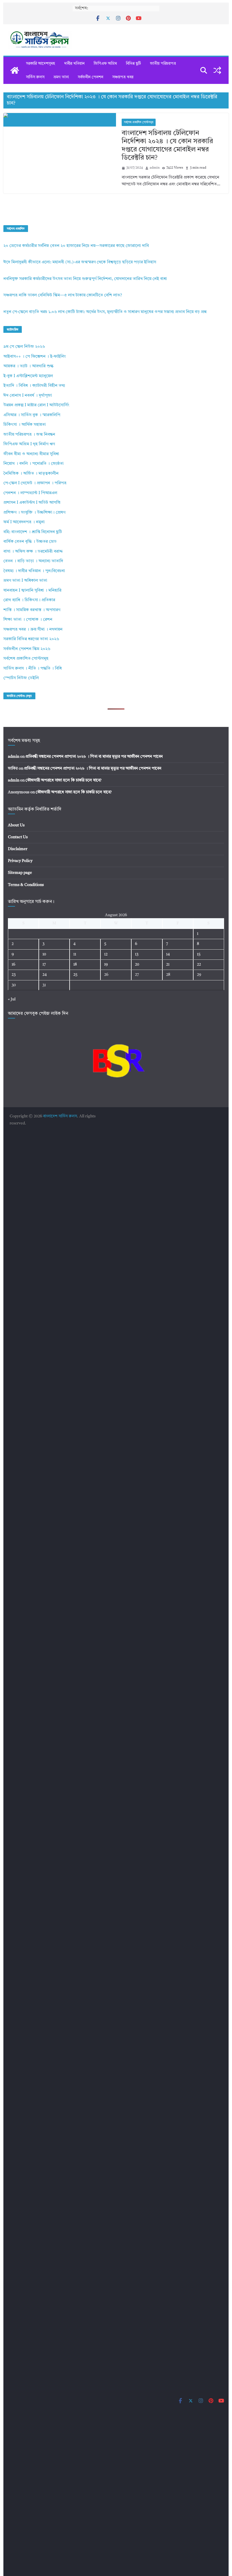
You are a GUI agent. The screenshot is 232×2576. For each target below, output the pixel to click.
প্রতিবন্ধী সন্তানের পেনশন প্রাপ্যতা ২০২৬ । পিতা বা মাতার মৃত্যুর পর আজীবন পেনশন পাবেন (94, 757)
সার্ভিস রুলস (35, 77)
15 (199, 954)
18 (75, 965)
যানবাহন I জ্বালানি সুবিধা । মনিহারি (32, 591)
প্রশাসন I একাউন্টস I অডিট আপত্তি (32, 503)
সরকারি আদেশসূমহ (41, 64)
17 (44, 965)
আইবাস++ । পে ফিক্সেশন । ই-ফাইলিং (35, 357)
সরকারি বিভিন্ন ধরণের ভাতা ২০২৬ (31, 639)
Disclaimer (18, 849)
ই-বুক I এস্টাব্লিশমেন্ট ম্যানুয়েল (28, 376)
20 (137, 965)
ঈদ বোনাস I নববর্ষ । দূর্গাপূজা (28, 396)
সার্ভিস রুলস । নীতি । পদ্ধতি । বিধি (33, 669)
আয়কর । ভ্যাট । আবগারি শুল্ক (28, 366)
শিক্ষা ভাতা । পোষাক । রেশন (28, 620)
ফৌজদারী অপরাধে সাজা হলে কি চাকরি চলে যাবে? (64, 780)
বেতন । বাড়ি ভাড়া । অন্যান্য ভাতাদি (33, 561)
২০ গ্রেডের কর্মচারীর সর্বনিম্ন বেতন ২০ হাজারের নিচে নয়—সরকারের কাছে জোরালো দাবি (76, 246)
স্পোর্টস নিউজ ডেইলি (21, 678)
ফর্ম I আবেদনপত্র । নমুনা (24, 522)
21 (168, 965)
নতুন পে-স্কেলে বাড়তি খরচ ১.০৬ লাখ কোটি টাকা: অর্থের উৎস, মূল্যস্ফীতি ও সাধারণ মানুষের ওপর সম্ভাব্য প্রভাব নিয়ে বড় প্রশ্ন (105, 312)
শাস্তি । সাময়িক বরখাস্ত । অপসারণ (32, 610)
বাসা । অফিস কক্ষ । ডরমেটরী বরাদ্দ (33, 552)
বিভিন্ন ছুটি (133, 64)
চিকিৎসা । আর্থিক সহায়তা (25, 425)
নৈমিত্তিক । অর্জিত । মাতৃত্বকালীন (31, 474)
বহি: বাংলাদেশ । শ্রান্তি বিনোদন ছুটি (33, 532)
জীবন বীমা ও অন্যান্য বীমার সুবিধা (31, 454)
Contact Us (18, 837)
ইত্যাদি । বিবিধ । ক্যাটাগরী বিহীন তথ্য (34, 386)
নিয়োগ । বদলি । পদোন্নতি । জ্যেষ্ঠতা (34, 464)
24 (45, 975)
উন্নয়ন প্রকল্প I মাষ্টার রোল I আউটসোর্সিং (36, 405)
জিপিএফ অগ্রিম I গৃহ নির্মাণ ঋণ (29, 444)
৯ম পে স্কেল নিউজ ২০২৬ (24, 347)
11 (75, 954)
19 (106, 965)
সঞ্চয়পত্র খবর (123, 77)
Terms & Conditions (26, 885)
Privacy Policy (20, 861)
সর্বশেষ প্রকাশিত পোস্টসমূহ (139, 122)
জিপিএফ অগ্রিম (105, 64)
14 (168, 954)
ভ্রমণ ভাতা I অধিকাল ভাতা (25, 581)
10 (44, 954)
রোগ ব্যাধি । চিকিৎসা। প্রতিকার (29, 600)
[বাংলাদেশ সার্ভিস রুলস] (15, 70)
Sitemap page (20, 873)
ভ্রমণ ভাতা (61, 77)
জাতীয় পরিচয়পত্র (163, 64)
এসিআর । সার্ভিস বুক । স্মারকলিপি (32, 415)
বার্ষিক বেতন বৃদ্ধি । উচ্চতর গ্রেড (30, 542)
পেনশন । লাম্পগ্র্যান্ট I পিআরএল (30, 493)
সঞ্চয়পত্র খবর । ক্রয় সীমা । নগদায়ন (33, 630)
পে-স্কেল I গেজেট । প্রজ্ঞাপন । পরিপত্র (35, 483)
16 (13, 965)
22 (199, 965)
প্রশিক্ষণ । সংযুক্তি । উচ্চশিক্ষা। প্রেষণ (34, 513)
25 (75, 975)
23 (14, 975)
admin (155, 168)
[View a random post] (217, 70)
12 (106, 954)
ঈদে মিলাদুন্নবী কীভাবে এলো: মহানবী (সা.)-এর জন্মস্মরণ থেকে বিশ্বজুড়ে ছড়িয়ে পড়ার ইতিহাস (80, 262)
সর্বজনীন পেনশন (91, 77)
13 (137, 954)
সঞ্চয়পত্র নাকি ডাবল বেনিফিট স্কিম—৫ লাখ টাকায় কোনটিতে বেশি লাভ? (63, 295)
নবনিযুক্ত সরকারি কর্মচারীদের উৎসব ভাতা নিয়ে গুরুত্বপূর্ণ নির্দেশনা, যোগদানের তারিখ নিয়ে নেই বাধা (85, 279)
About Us (16, 825)
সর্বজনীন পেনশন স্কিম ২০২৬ (27, 649)
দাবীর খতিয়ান (74, 64)
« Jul (12, 999)
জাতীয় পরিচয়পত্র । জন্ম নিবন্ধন (29, 435)
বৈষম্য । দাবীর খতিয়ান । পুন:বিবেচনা (34, 571)
